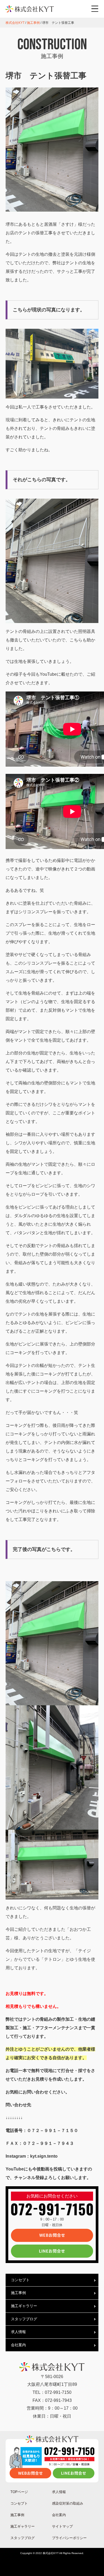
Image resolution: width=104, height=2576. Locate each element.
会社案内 (18, 2345)
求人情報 (18, 2332)
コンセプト (20, 2280)
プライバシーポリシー (69, 2538)
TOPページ (19, 2492)
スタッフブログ (24, 2319)
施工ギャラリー (24, 2306)
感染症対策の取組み (68, 2503)
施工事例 (18, 2293)
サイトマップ (62, 2526)
